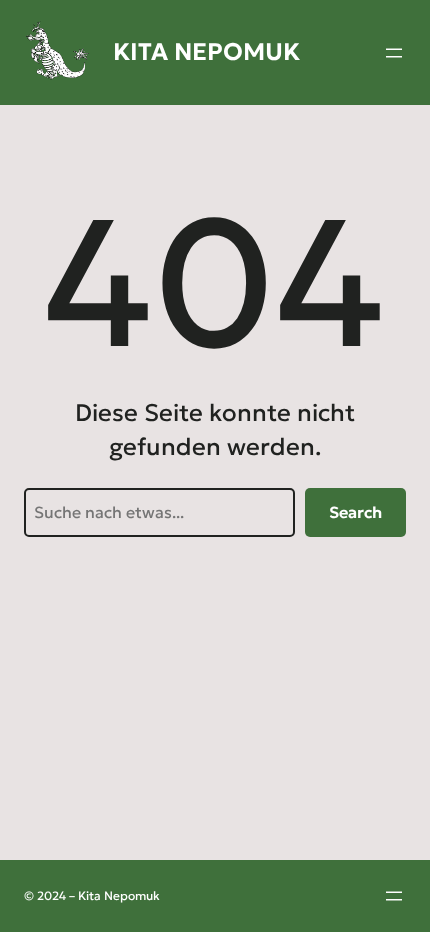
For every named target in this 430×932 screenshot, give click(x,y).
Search (355, 512)
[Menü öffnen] (394, 53)
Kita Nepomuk (206, 52)
